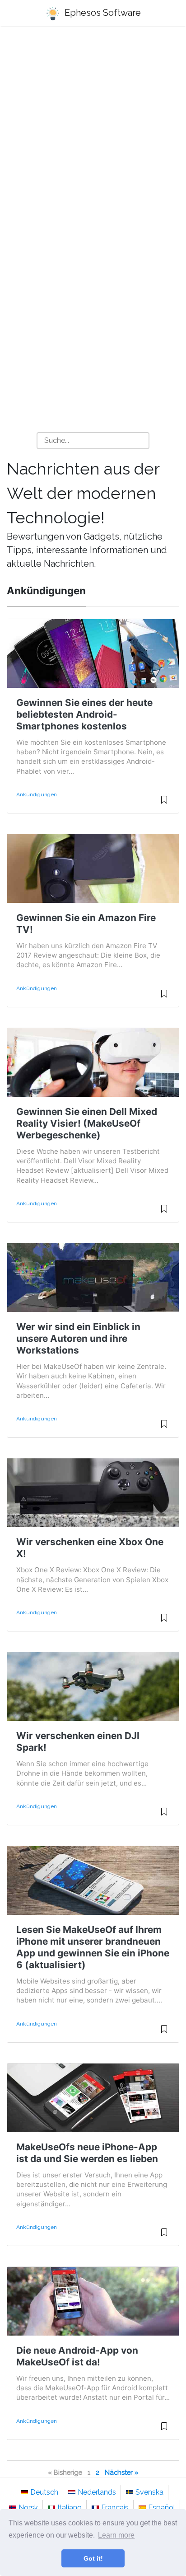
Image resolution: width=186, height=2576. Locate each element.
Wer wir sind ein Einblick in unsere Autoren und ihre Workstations (78, 1338)
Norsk (28, 2508)
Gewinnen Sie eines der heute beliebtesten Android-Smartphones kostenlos (84, 714)
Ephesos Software (102, 13)
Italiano (70, 2508)
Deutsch (44, 2492)
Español (162, 2508)
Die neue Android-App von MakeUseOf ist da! (77, 2356)
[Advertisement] (93, 134)
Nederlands (97, 2492)
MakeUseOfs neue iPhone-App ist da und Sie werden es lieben (87, 2153)
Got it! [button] (93, 2558)
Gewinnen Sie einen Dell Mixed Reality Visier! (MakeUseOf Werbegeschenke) (87, 1123)
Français (115, 2508)
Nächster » (122, 2472)
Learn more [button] (116, 2535)
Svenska (149, 2492)
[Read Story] (164, 804)
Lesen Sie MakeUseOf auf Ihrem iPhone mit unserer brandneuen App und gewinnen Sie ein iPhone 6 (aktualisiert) (93, 1947)
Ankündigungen (37, 794)
